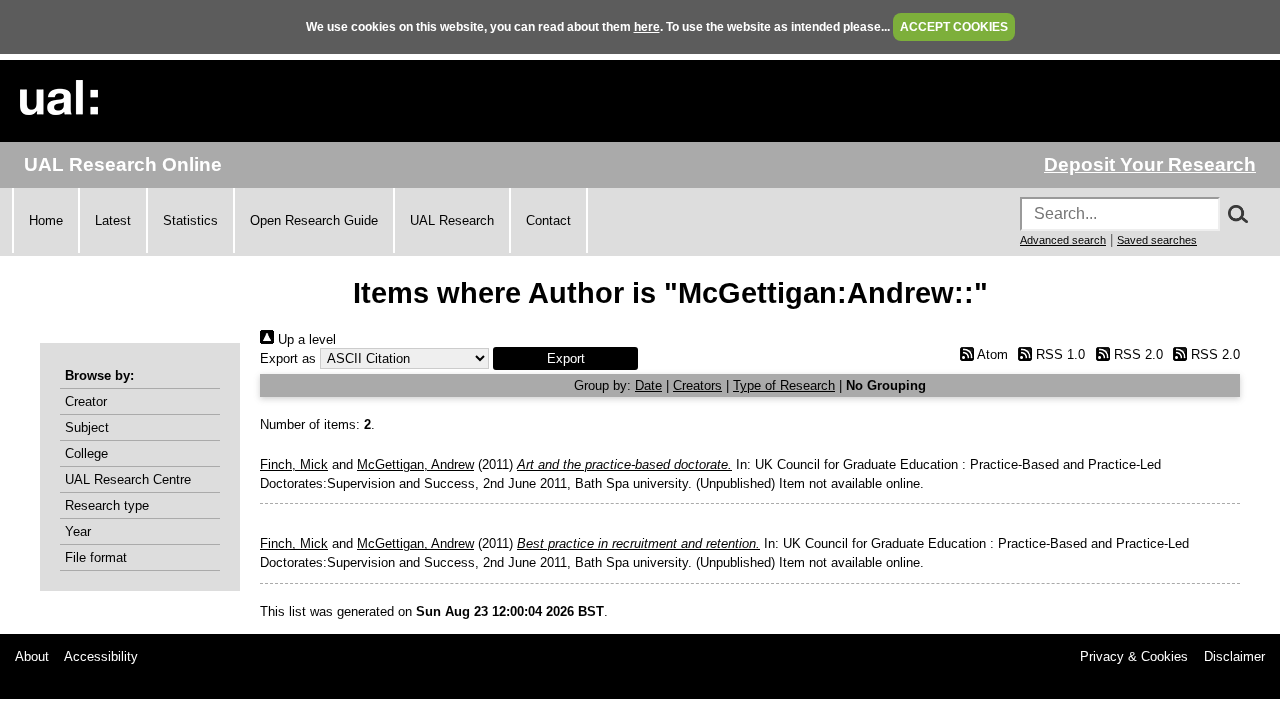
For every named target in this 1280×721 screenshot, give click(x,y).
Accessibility (101, 656)
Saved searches (1157, 240)
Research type (107, 505)
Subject (87, 427)
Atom (990, 354)
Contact (548, 220)
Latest (113, 220)
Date (648, 385)
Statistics (190, 220)
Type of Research (784, 385)
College (86, 453)
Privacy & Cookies (1134, 656)
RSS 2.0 (1136, 354)
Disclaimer (1234, 656)
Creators (697, 385)
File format (96, 557)
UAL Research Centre (128, 479)
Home (46, 220)
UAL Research (452, 220)
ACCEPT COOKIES (954, 27)
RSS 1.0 (1058, 354)
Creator (86, 401)
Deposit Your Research (1150, 164)
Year (78, 531)
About (32, 656)
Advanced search (1063, 240)
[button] (565, 358)
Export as (288, 358)
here (647, 27)
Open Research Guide (314, 220)
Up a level (305, 339)
